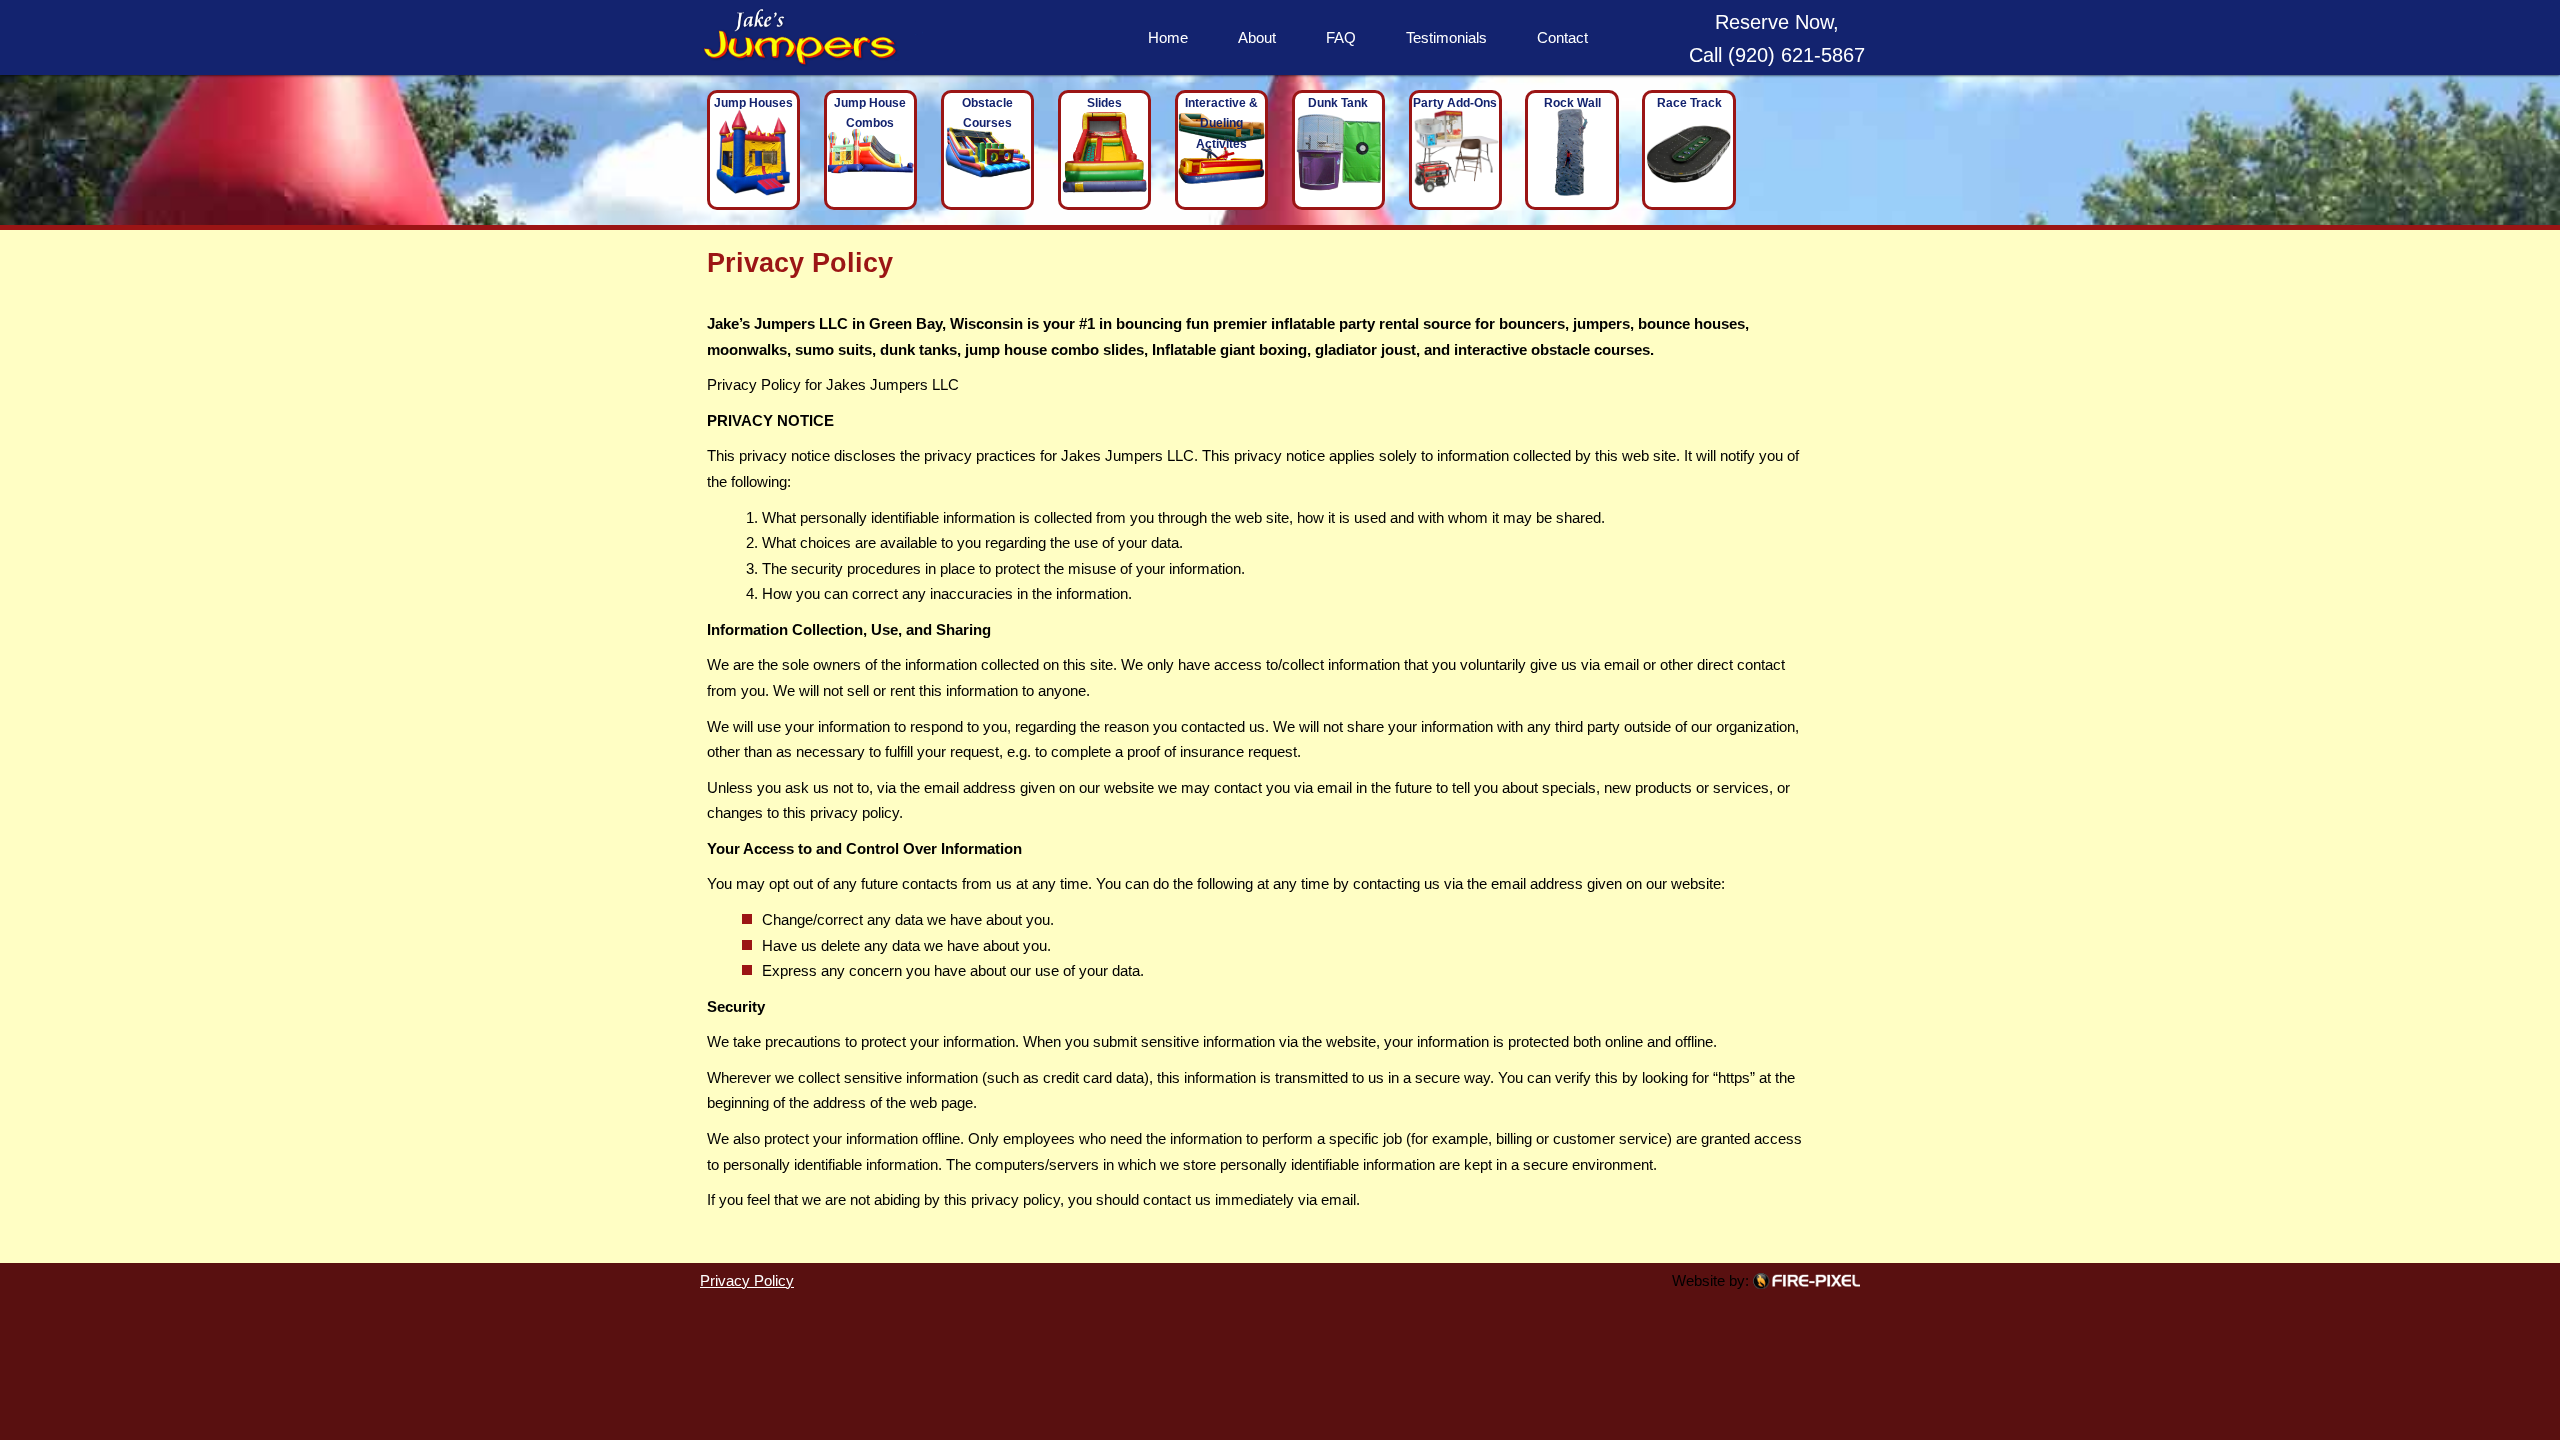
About (1257, 37)
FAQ (1341, 37)
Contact (1562, 37)
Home (1168, 37)
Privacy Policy (747, 1280)
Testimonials (1446, 37)
